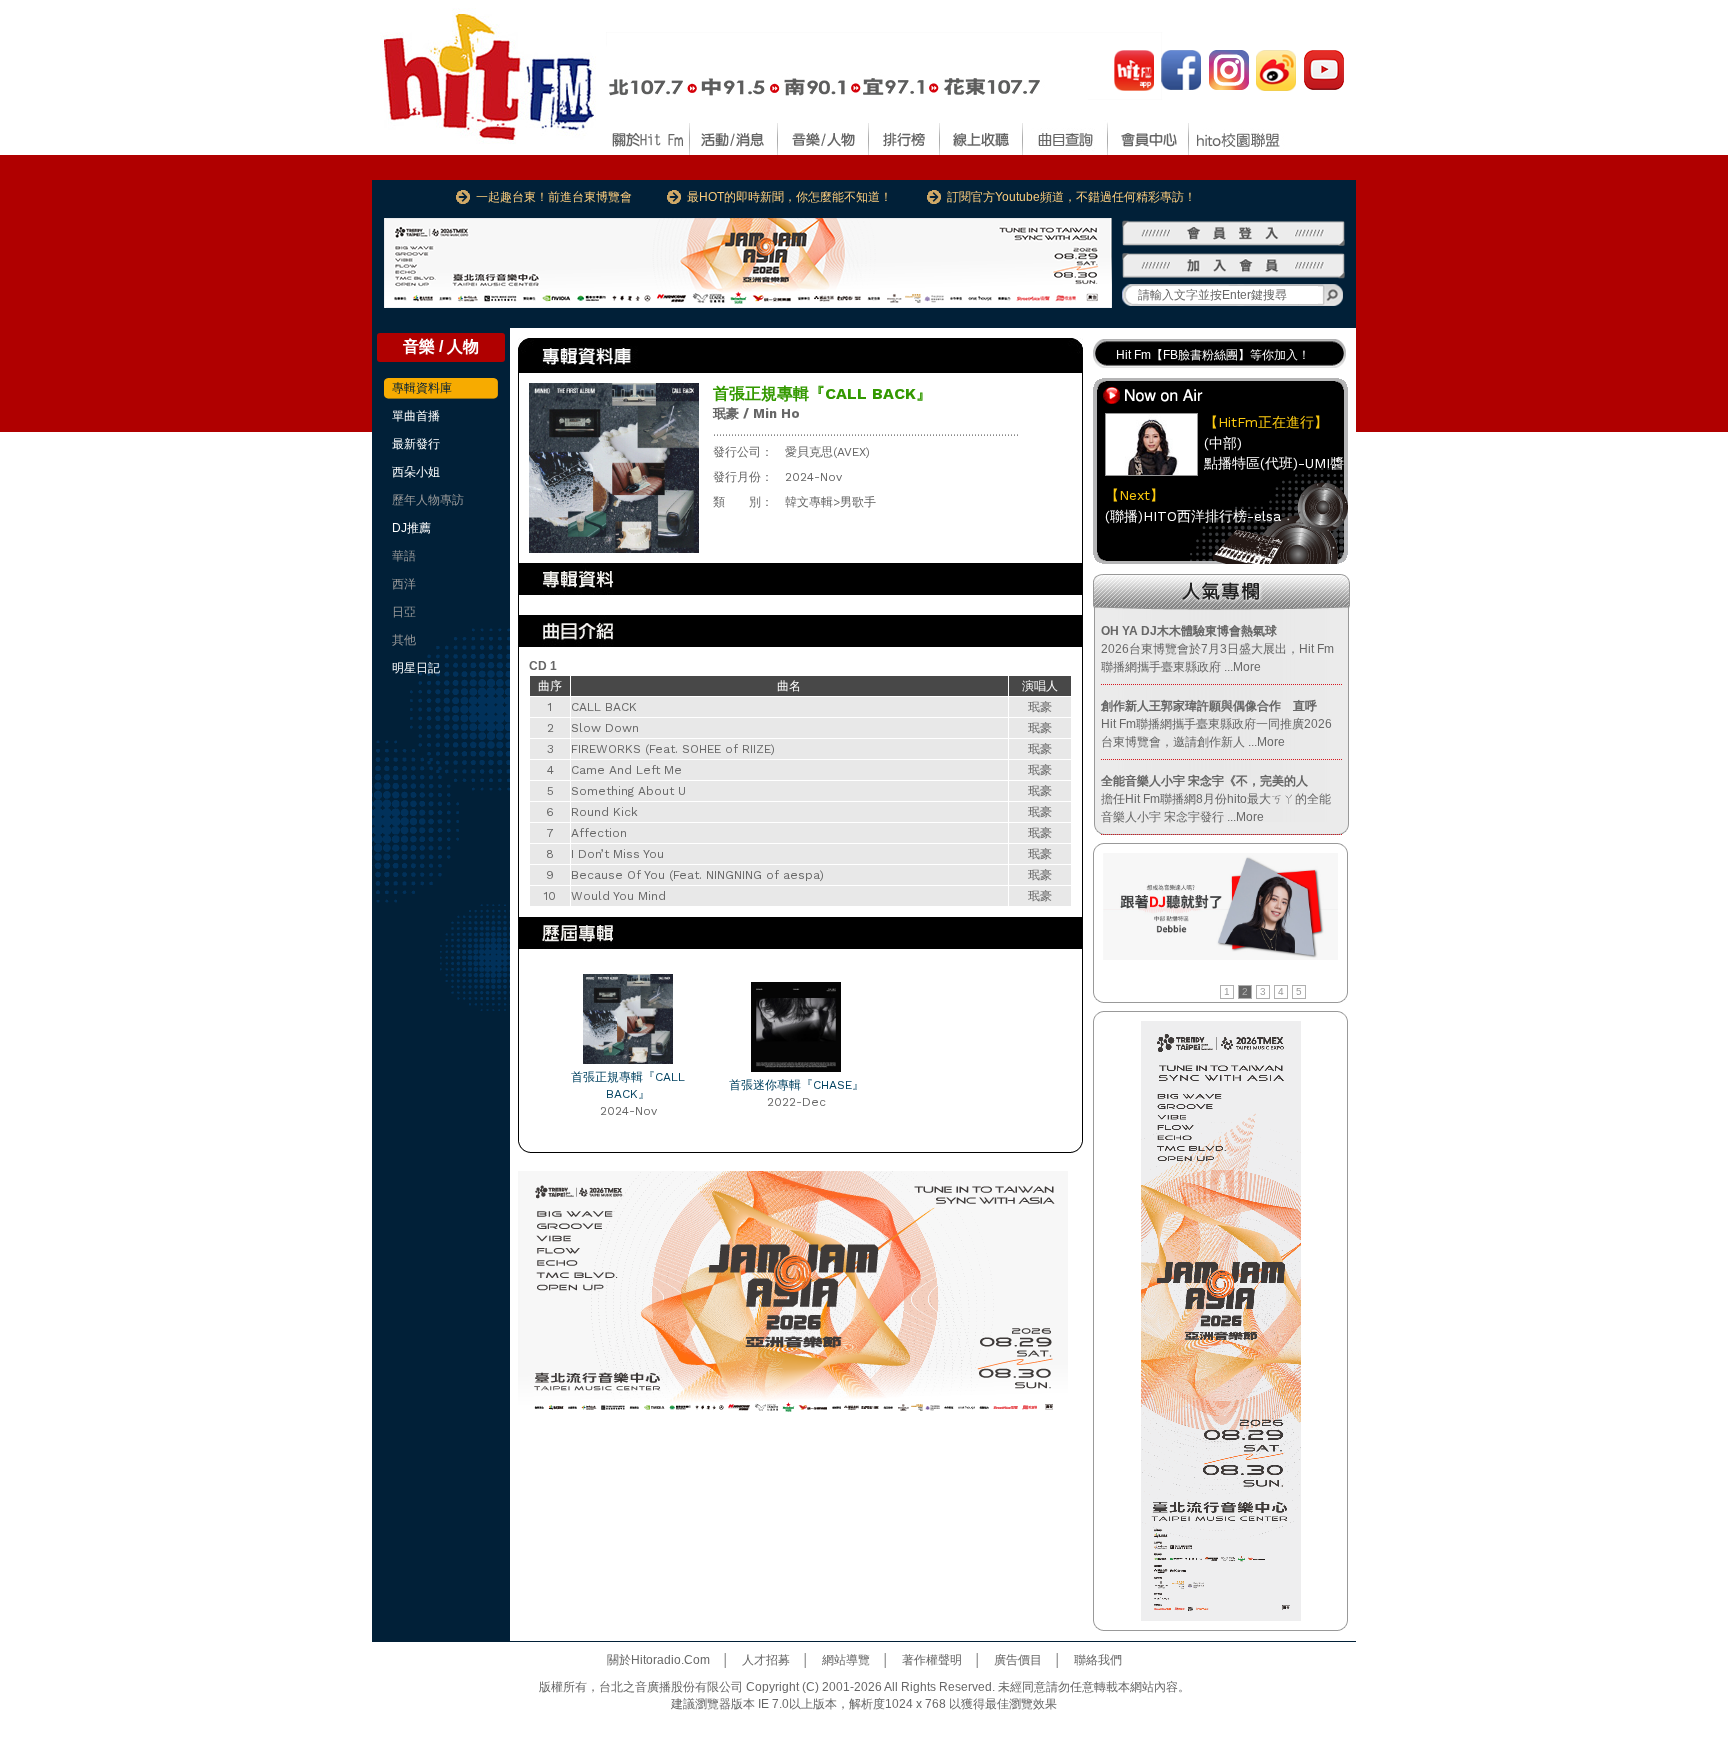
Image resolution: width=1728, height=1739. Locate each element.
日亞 (404, 612)
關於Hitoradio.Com (658, 1660)
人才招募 (766, 1660)
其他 (404, 640)
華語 (404, 556)
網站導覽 (846, 1660)
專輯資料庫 (422, 388)
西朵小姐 (416, 472)
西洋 (404, 584)
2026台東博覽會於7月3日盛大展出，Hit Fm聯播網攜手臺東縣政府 (1217, 649)
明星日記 (416, 668)
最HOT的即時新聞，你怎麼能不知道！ (789, 197)
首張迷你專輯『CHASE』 (796, 1085)
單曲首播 (416, 416)
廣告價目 (1018, 1660)
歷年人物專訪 (428, 500)
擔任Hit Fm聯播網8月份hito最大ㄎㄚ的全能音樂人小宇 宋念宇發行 (1216, 799)
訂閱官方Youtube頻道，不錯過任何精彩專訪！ (1071, 197)
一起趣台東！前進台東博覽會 (554, 197)
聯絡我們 (1098, 1660)
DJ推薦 (411, 528)
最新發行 (416, 444)
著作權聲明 (932, 1660)
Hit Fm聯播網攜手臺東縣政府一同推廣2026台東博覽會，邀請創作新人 (1216, 724)
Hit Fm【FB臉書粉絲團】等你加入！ (1213, 350)
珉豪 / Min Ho (756, 413)
